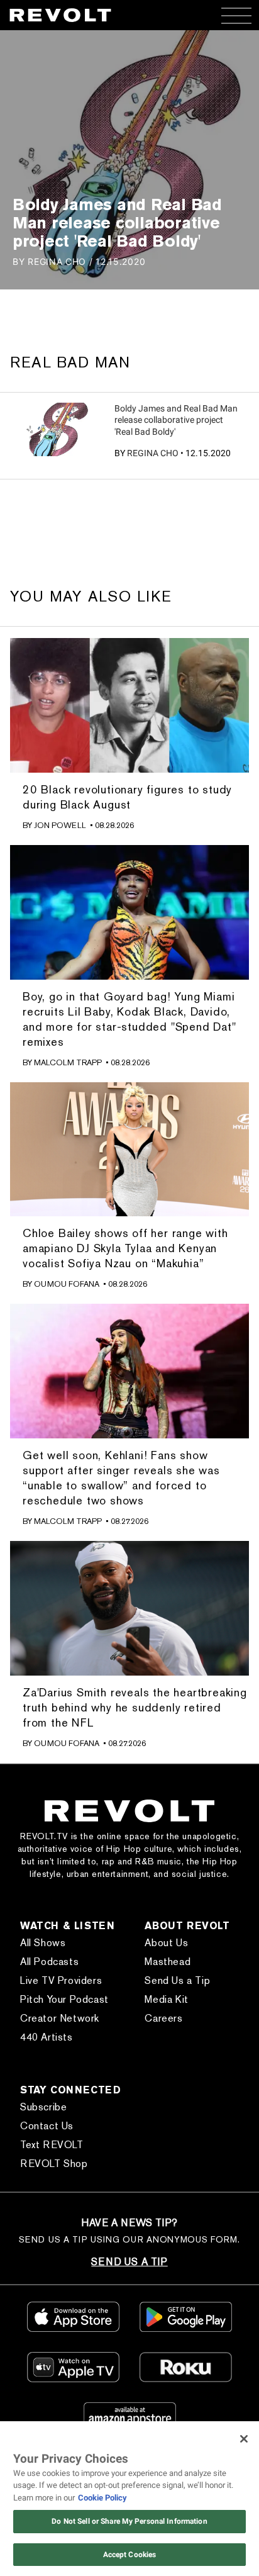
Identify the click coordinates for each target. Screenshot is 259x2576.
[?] (57, 429)
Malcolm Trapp (68, 1062)
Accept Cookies (130, 2555)
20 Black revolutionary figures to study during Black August (127, 797)
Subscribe (43, 2107)
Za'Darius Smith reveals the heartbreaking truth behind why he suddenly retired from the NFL (135, 1707)
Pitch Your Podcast (64, 1999)
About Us (166, 1943)
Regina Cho (153, 453)
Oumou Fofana (67, 1284)
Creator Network (60, 2018)
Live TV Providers (61, 1980)
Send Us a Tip (177, 1980)
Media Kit (166, 1999)
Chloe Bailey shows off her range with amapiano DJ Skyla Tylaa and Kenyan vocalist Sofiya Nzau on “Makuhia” (125, 1248)
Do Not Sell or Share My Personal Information (129, 2521)
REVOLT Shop (54, 2164)
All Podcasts (49, 1962)
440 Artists (47, 2037)
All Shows (43, 1943)
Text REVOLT (52, 2145)
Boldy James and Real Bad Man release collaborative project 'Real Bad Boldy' (176, 420)
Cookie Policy (102, 2498)
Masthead (168, 1962)
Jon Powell (60, 825)
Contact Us (47, 2126)
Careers (163, 2018)
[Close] (244, 2439)
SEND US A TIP (129, 2262)
